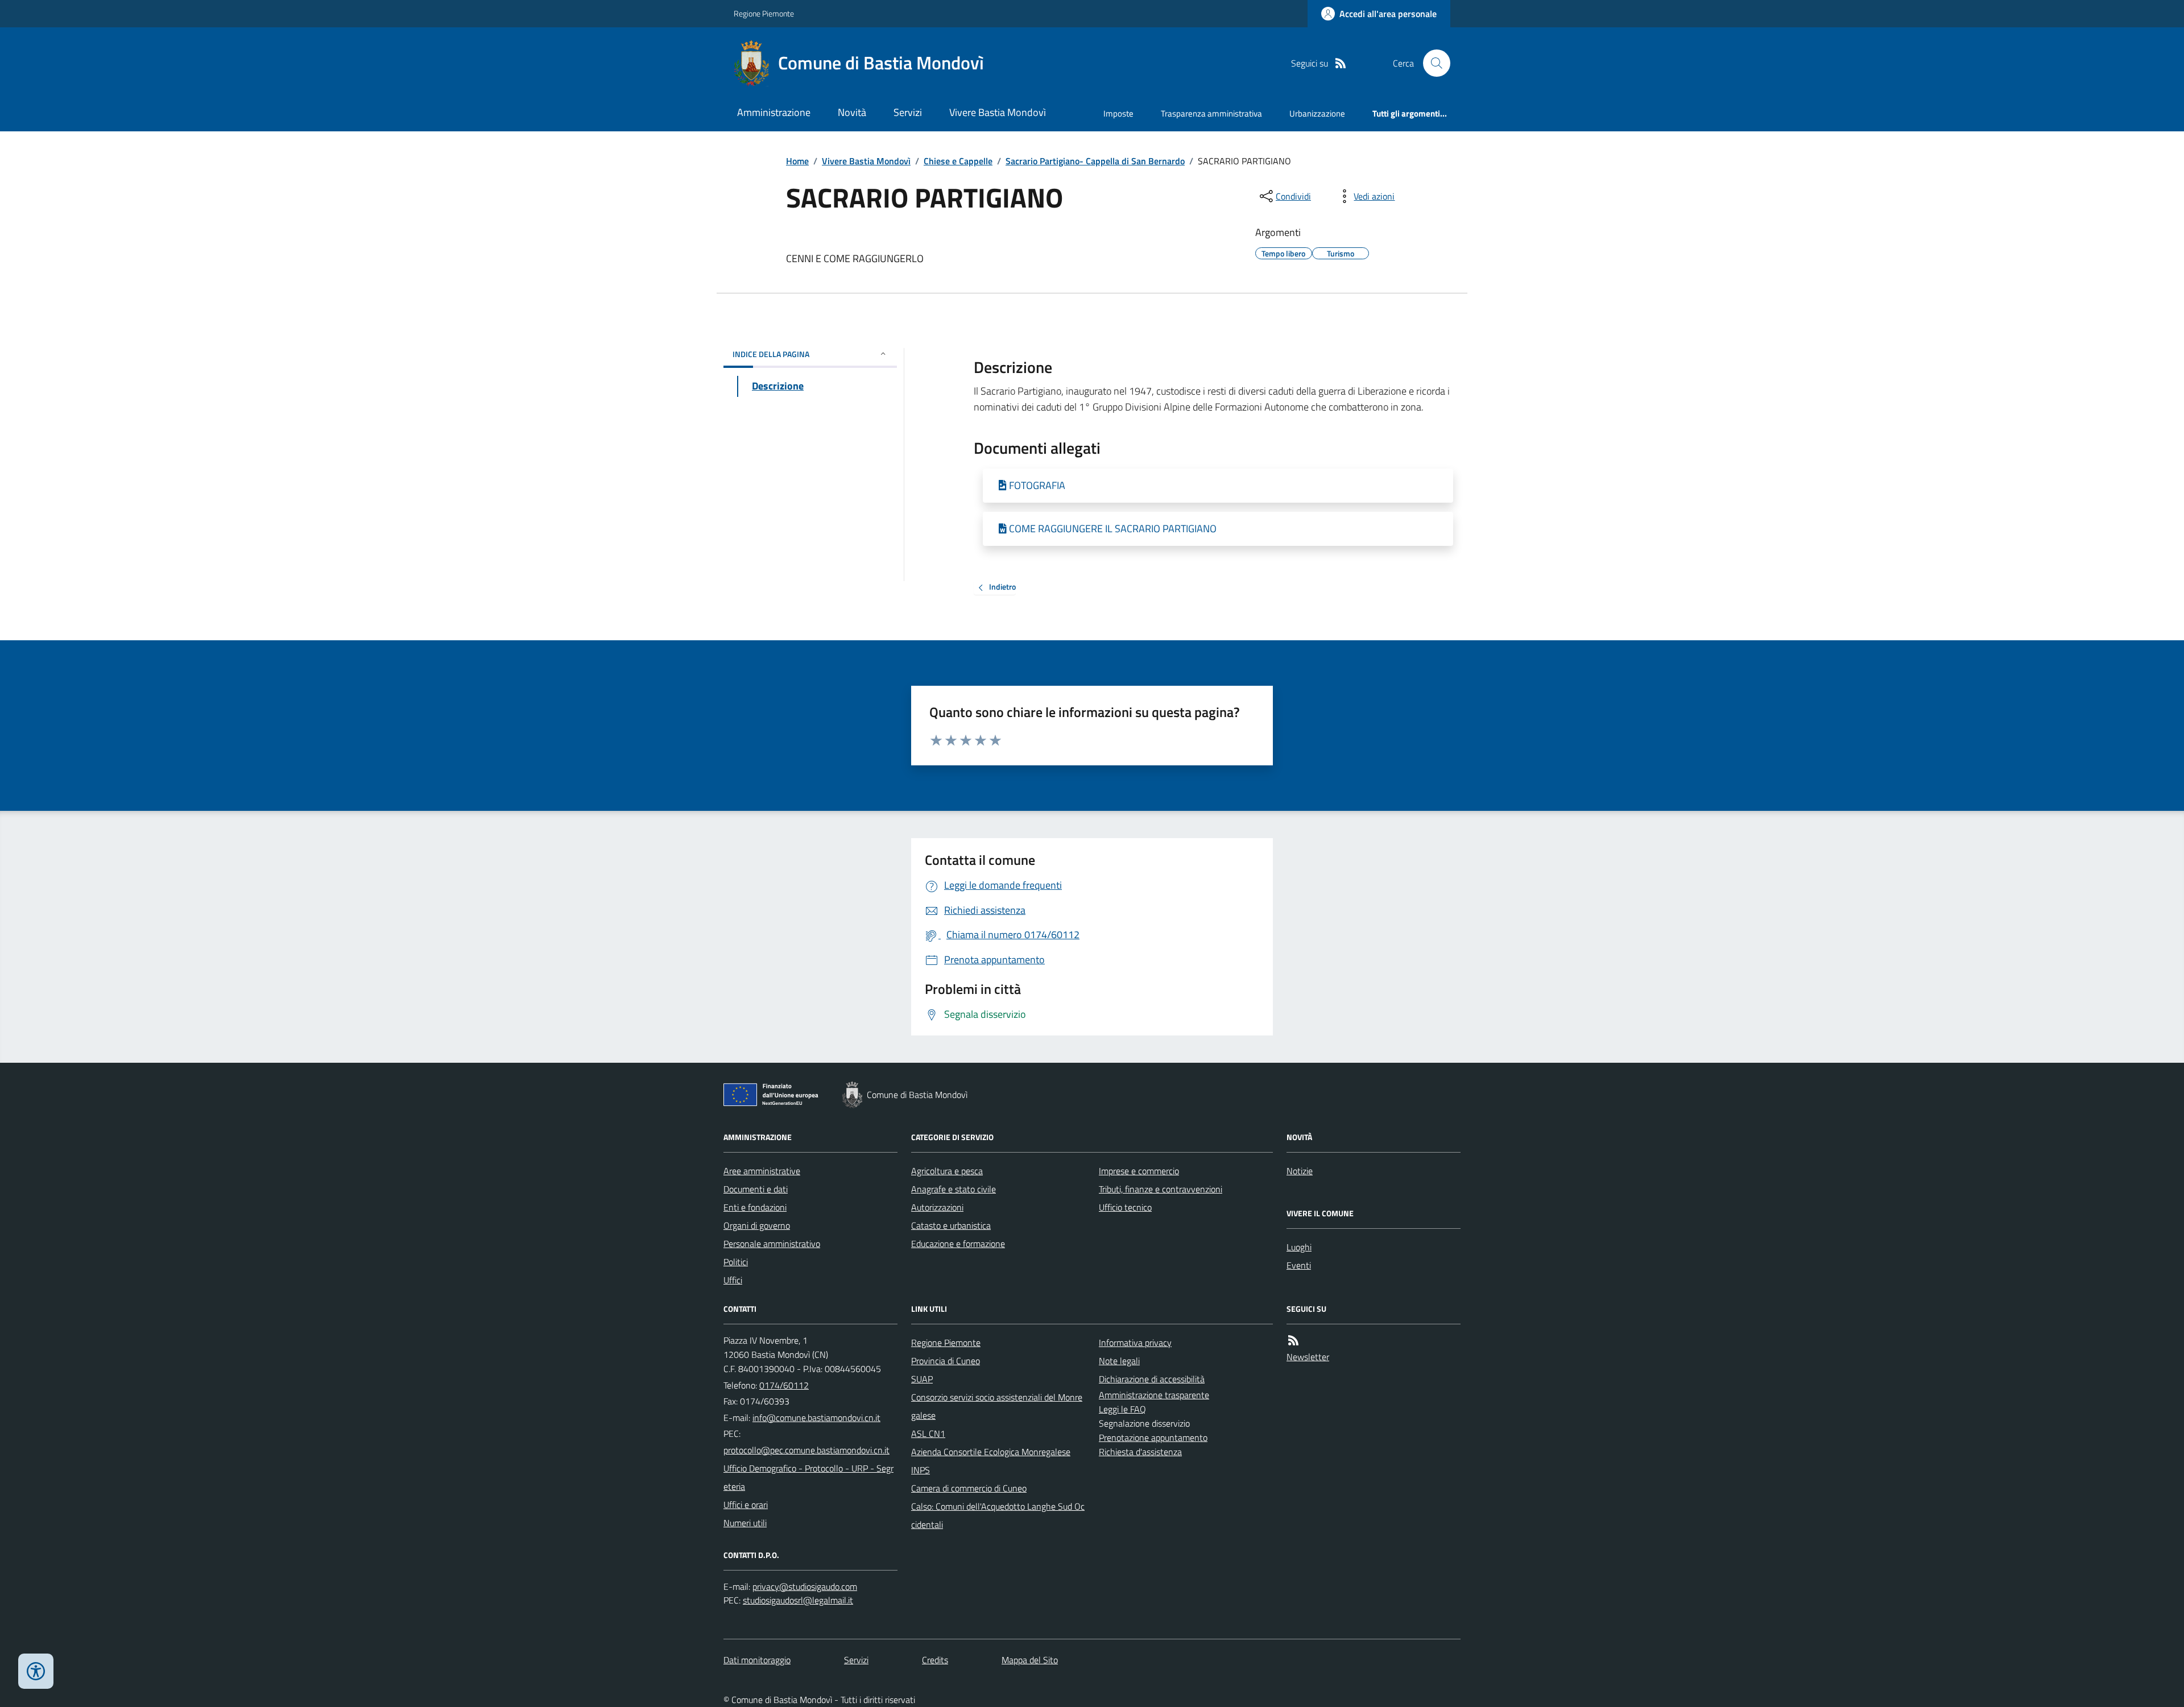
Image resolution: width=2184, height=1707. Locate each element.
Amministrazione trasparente (1154, 1395)
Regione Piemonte (764, 13)
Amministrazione (774, 112)
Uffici (733, 1280)
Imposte (1118, 113)
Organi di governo (757, 1225)
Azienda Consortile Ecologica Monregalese (991, 1452)
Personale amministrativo (772, 1244)
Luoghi (1299, 1247)
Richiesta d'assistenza (1140, 1452)
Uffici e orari (746, 1505)
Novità (852, 112)
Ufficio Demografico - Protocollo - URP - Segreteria (808, 1477)
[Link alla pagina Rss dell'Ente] (1293, 1341)
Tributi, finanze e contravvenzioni (1161, 1189)
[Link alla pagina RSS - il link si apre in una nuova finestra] (1341, 63)
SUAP (922, 1379)
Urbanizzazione (1317, 113)
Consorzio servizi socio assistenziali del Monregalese (997, 1406)
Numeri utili (745, 1523)
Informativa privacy (1135, 1343)
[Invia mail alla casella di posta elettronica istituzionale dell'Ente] (816, 1418)
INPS (921, 1470)
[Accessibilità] (36, 1671)
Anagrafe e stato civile (954, 1189)
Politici (736, 1262)
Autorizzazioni (937, 1207)
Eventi (1299, 1265)
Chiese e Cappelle (958, 161)
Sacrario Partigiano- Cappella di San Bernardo (1095, 161)
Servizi (908, 112)
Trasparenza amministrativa (1211, 113)
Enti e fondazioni (755, 1207)
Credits (935, 1660)
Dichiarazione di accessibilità (1152, 1379)
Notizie (1300, 1171)
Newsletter (1308, 1357)
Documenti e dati (756, 1189)
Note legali (1119, 1361)
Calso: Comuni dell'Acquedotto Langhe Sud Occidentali (998, 1515)
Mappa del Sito (1030, 1660)
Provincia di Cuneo (946, 1361)
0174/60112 (784, 1385)
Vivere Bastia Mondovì (998, 112)
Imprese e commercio (1139, 1171)
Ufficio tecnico (1125, 1207)
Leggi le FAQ (1122, 1409)
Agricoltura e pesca (947, 1171)
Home (797, 161)
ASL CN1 (928, 1433)
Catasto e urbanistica (951, 1225)
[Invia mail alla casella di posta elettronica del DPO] (805, 1587)
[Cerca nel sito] (1432, 63)
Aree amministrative (762, 1171)
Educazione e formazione (958, 1244)
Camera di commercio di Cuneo (969, 1488)
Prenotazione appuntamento (1153, 1437)
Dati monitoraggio (757, 1660)
